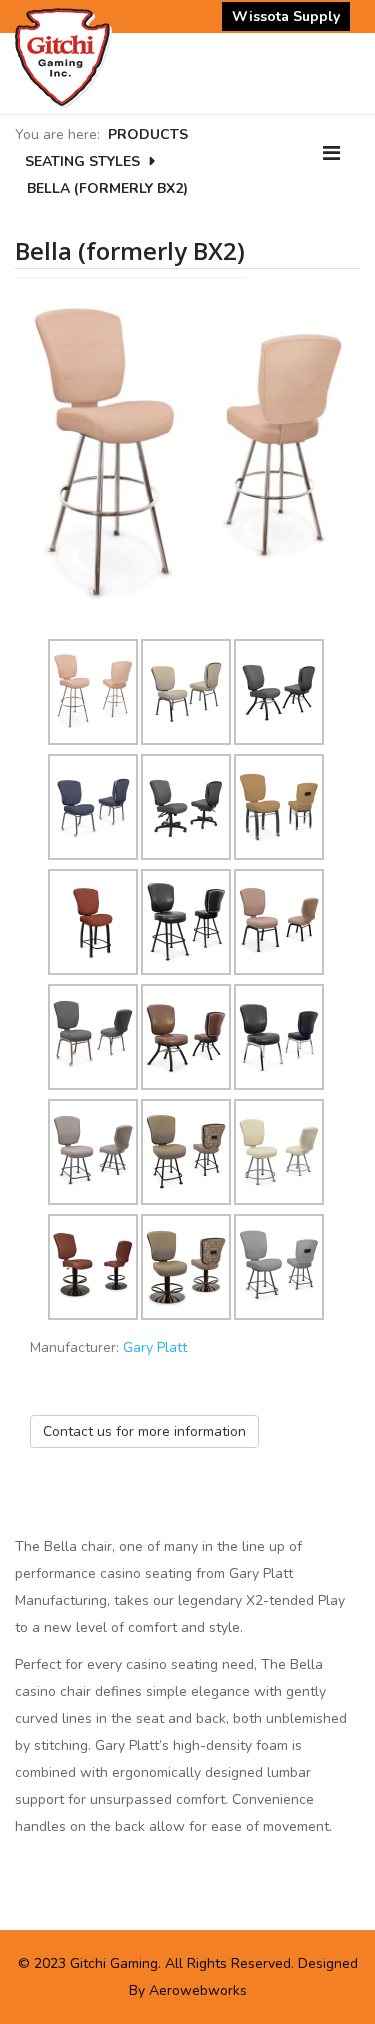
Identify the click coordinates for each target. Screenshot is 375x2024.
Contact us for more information (144, 1431)
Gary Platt (155, 1347)
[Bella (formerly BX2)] (187, 454)
